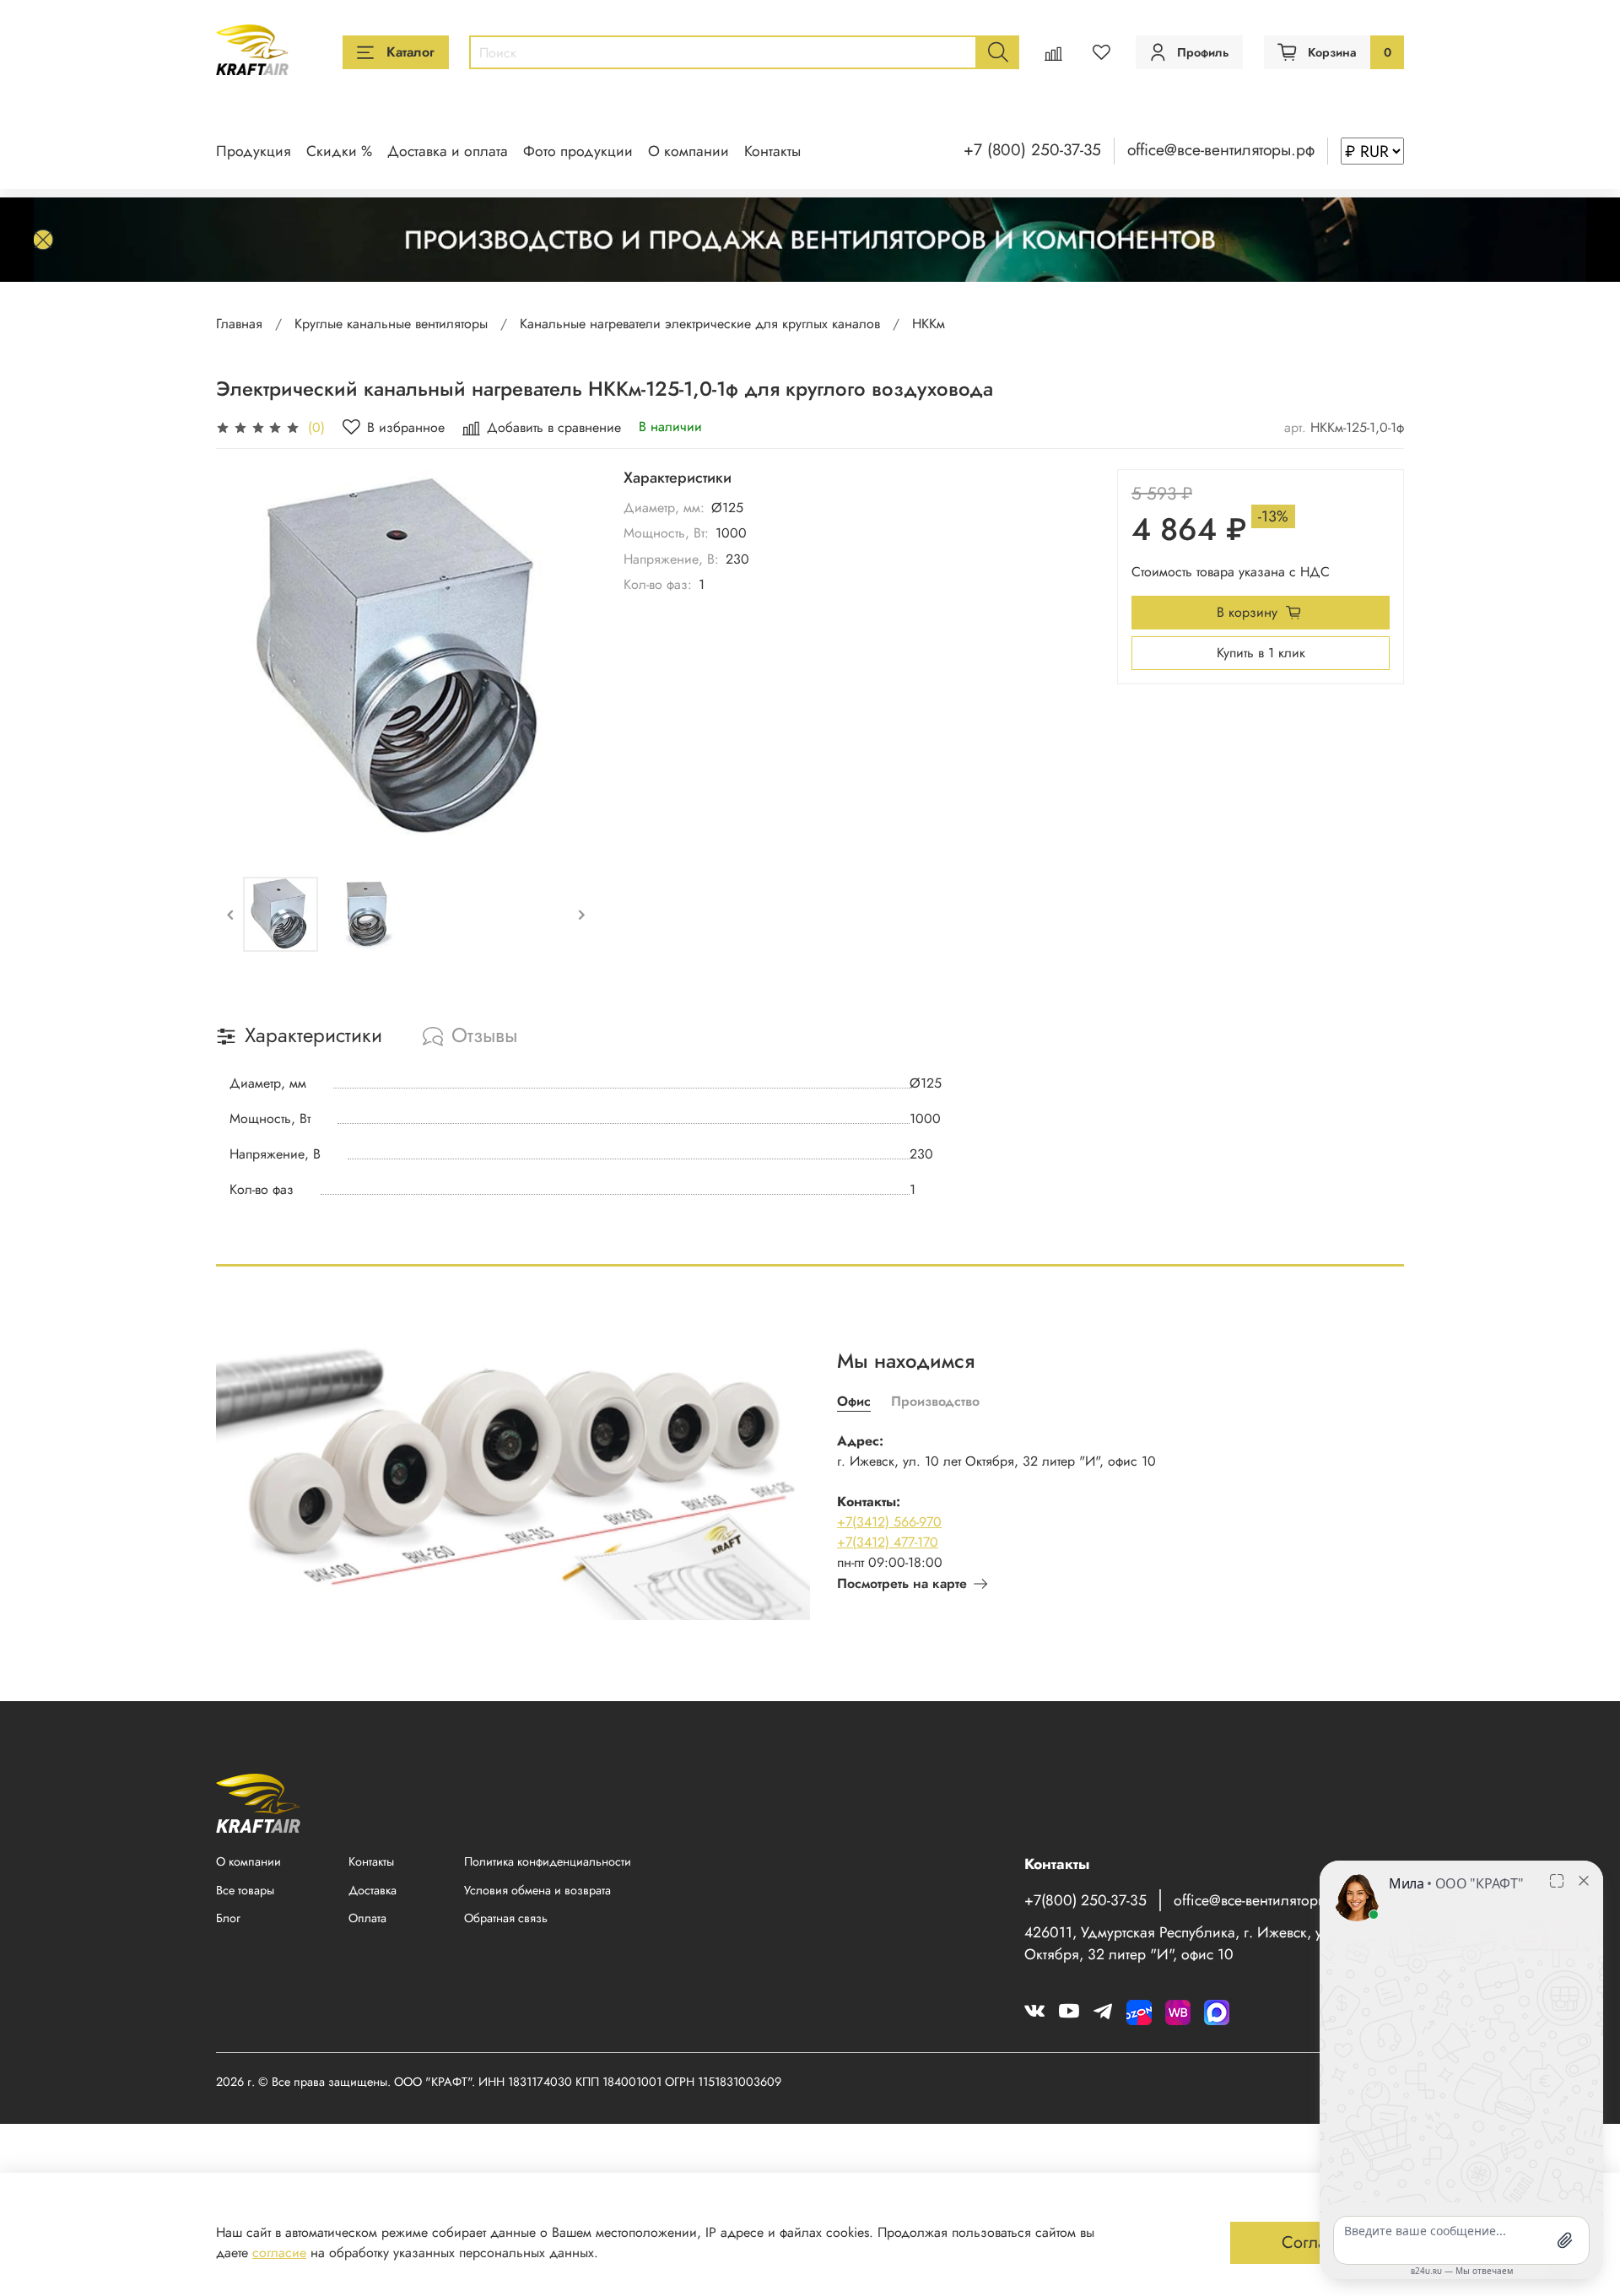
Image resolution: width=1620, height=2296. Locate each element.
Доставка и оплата (448, 151)
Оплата (367, 1918)
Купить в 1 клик (1261, 653)
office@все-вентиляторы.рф (1221, 149)
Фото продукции (578, 151)
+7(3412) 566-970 (889, 1522)
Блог (228, 1918)
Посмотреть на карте (902, 1583)
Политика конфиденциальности (548, 1861)
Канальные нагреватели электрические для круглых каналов (700, 324)
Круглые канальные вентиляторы (391, 324)
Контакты (772, 151)
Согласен (1317, 2242)
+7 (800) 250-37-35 (1032, 149)
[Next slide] (570, 660)
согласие (279, 2253)
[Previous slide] (243, 660)
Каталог (410, 52)
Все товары (245, 1890)
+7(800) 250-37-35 (1085, 1900)
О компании (688, 151)
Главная (239, 324)
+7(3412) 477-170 (888, 1542)
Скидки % (339, 151)
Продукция (254, 151)
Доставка (373, 1890)
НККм (929, 324)
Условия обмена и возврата (537, 1890)
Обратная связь (506, 1918)
